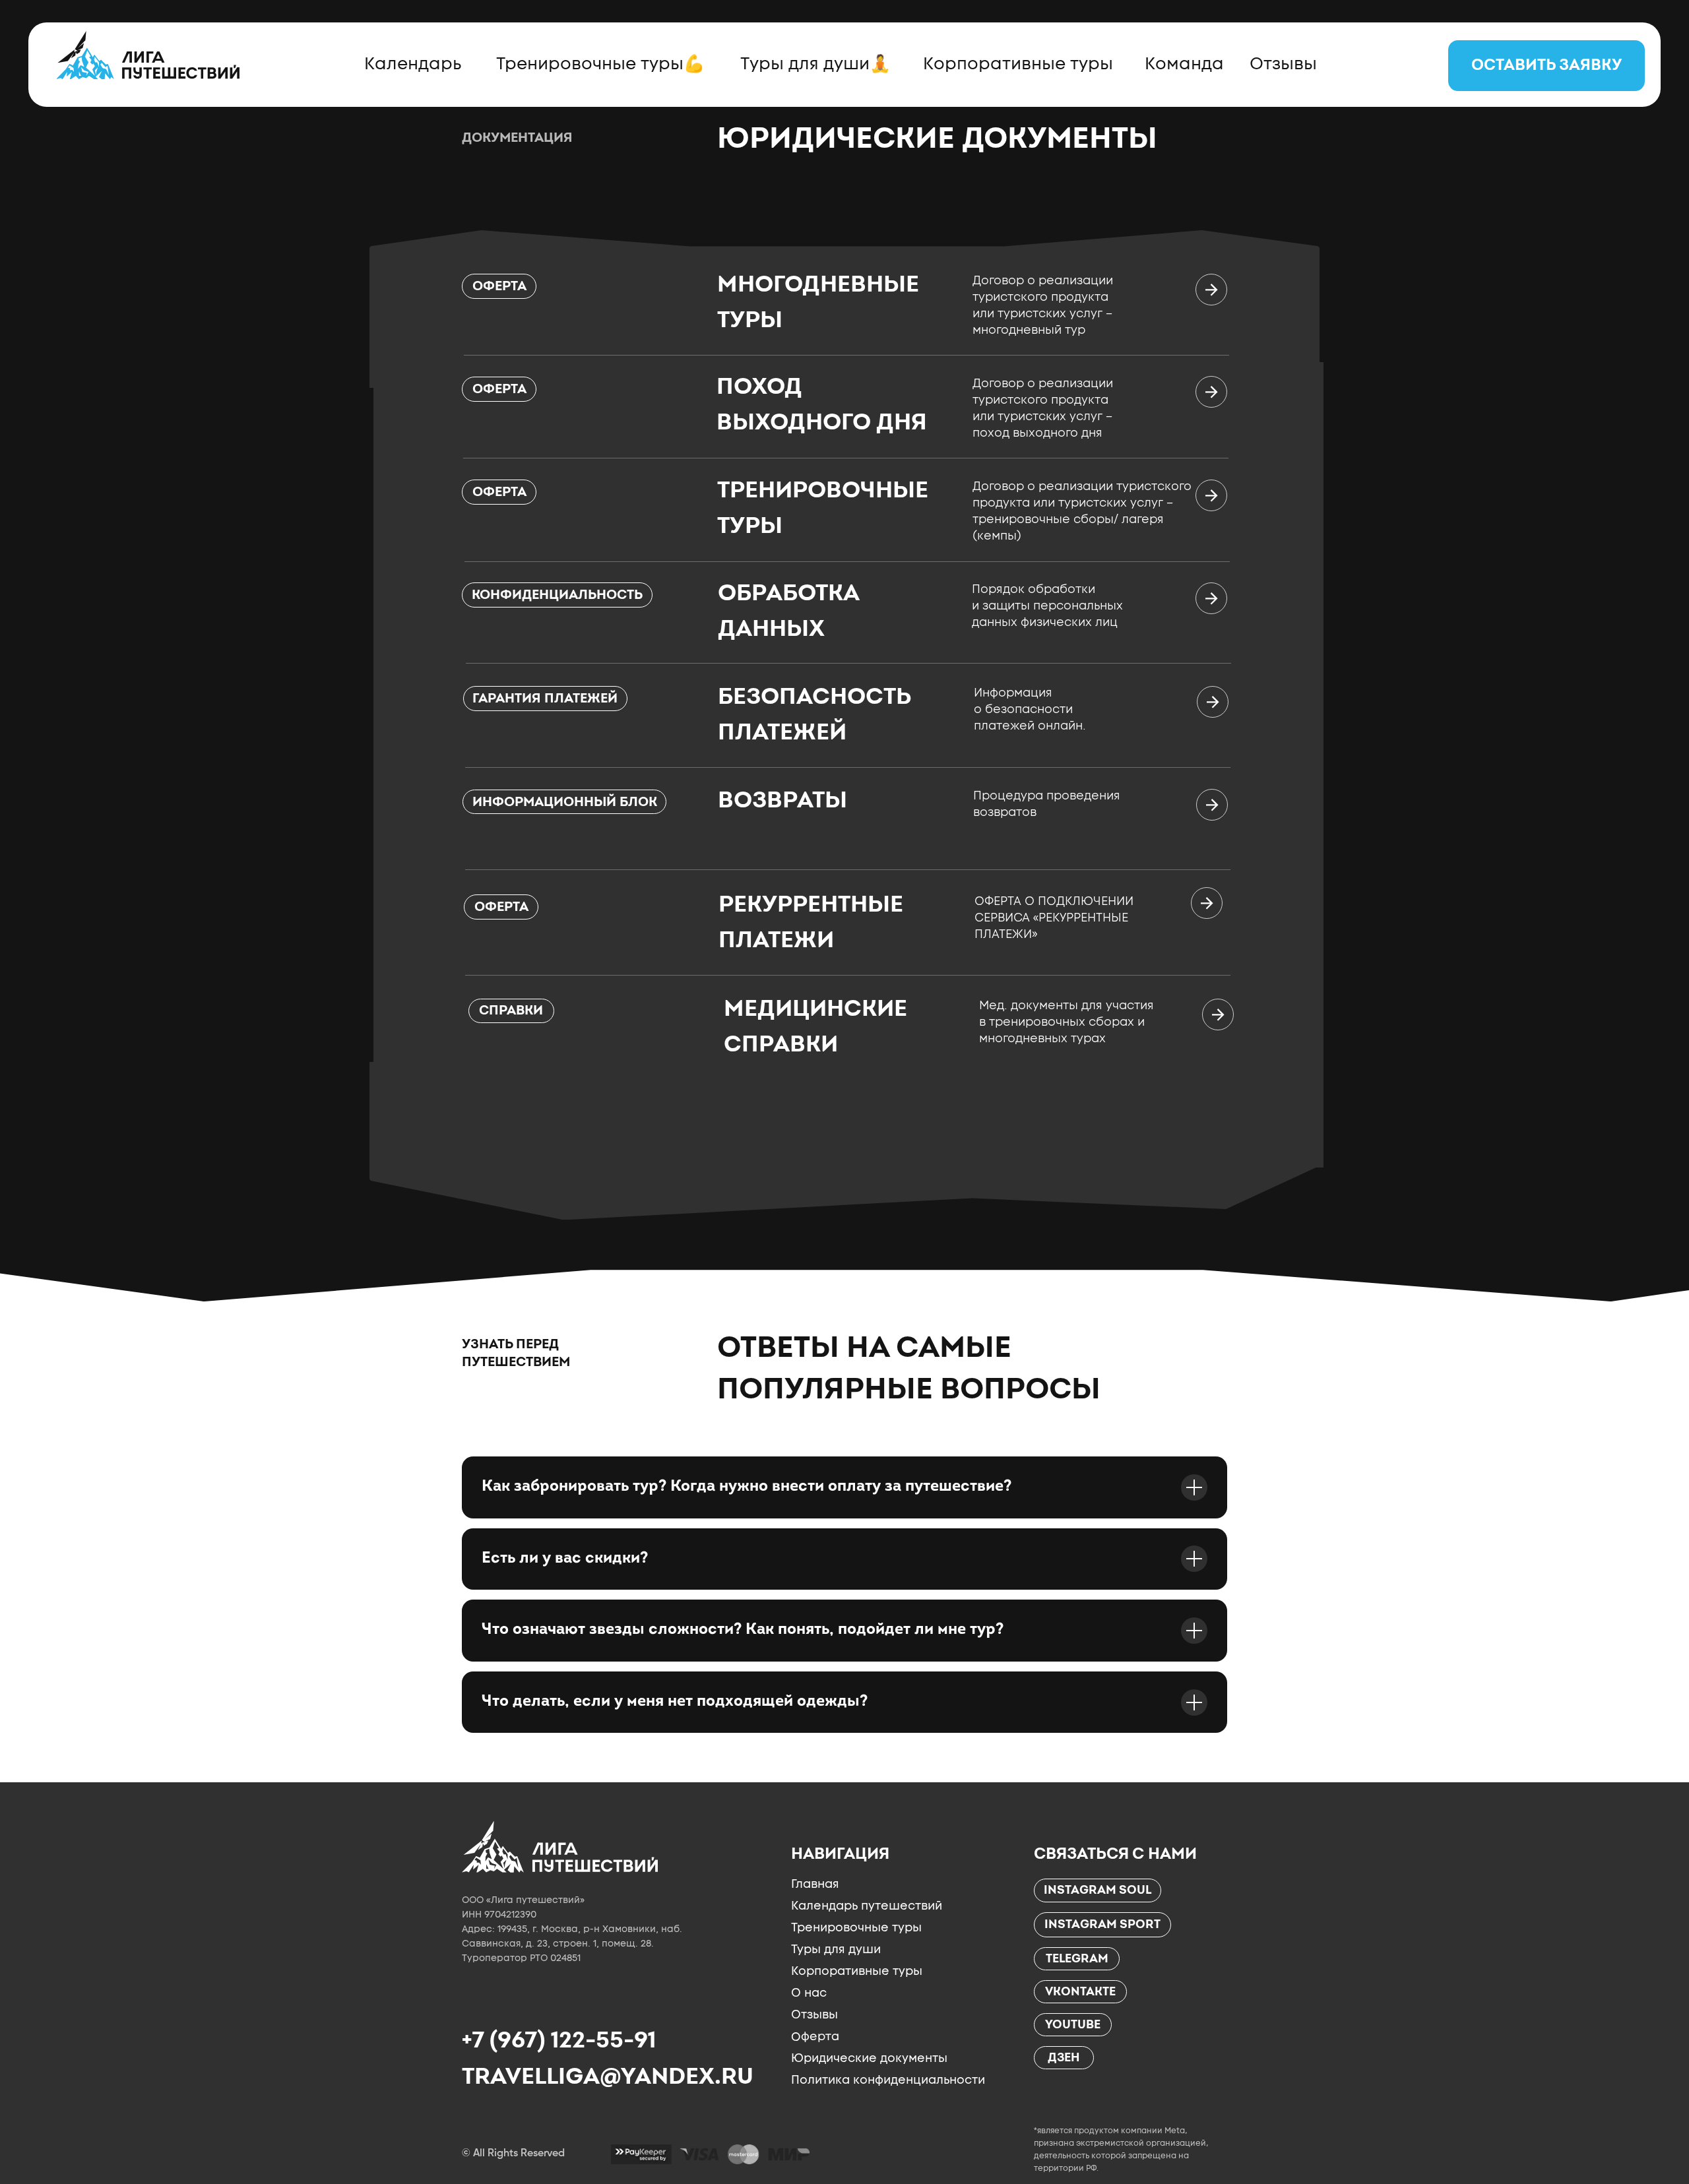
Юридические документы (869, 2058)
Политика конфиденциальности (888, 2080)
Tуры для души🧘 (815, 63)
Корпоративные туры (1018, 63)
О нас (809, 1993)
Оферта (815, 2037)
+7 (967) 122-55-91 (558, 2040)
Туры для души (836, 1949)
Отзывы (1283, 63)
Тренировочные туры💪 (600, 63)
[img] (560, 1847)
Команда (1184, 63)
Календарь (413, 63)
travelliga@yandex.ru (608, 2076)
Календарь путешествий (867, 1906)
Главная (815, 1884)
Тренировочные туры (856, 1927)
